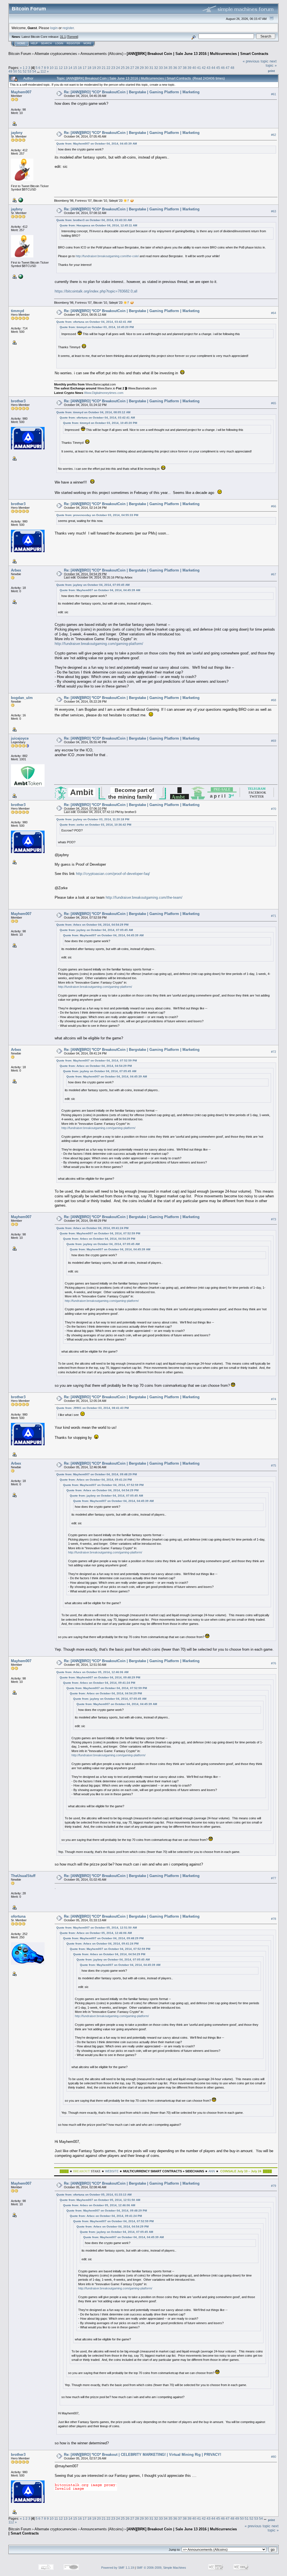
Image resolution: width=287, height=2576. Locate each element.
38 (185, 68)
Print (271, 71)
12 (61, 68)
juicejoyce (20, 738)
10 (52, 68)
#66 (274, 506)
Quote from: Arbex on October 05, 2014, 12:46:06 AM (92, 1672)
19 (94, 68)
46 (223, 68)
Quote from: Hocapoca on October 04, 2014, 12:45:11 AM (98, 225)
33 (161, 68)
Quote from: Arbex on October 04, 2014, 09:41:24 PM (92, 1228)
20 (99, 68)
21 (104, 68)
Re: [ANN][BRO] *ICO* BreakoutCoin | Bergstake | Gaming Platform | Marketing (132, 92)
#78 (274, 1919)
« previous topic (256, 61)
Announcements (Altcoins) (102, 54)
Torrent (72, 37)
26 (128, 68)
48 (232, 68)
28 (137, 68)
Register (73, 43)
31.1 (63, 37)
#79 (274, 2186)
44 (213, 68)
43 (209, 68)
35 (170, 68)
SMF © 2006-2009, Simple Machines (161, 2568)
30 (147, 68)
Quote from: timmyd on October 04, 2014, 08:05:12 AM (93, 412)
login (54, 28)
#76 (274, 1663)
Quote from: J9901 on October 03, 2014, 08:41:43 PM (92, 1408)
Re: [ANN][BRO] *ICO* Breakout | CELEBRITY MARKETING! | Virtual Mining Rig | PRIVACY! (143, 2455)
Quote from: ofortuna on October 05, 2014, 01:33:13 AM (94, 2195)
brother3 (18, 401)
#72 (274, 1052)
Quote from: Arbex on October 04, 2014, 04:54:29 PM (92, 925)
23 (113, 68)
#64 (274, 313)
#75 (274, 1465)
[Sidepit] (20, 200)
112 (43, 71)
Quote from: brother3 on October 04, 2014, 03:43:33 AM (94, 220)
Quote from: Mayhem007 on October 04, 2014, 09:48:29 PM (97, 1474)
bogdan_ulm (22, 698)
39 (189, 68)
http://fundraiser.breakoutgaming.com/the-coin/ (107, 256)
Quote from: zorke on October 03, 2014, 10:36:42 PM (95, 825)
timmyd (18, 311)
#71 (274, 916)
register (68, 28)
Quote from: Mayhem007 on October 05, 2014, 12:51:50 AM (97, 1928)
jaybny (17, 133)
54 (34, 71)
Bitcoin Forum (20, 54)
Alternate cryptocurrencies (56, 54)
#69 (274, 741)
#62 (274, 135)
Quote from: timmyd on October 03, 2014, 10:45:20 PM (97, 327)
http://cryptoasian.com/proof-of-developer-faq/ (113, 874)
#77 (274, 1878)
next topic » (271, 63)
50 (15, 71)
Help (34, 43)
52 (25, 71)
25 (123, 68)
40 (194, 68)
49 (10, 71)
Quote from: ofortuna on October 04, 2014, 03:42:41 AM (94, 322)
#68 (274, 700)
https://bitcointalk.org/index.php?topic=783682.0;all (96, 291)
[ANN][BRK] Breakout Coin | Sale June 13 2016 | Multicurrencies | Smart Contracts (197, 54)
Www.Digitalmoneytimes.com (104, 393)
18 (89, 68)
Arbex (16, 570)
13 (66, 68)
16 (80, 68)
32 (156, 68)
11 (56, 68)
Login (59, 43)
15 (75, 68)
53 (29, 71)
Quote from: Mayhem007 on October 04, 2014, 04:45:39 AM (97, 144)
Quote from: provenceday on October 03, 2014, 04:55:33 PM (97, 515)
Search (46, 43)
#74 (274, 1399)
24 (118, 68)
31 (151, 68)
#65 (274, 403)
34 (166, 68)
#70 (274, 809)
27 (132, 68)
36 (175, 68)
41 (199, 68)
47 (228, 68)
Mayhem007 (21, 92)
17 (85, 68)
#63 (274, 211)
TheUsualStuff (23, 1876)
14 (70, 68)
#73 (274, 1219)
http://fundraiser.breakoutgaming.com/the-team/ (144, 897)
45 (218, 68)
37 (180, 68)
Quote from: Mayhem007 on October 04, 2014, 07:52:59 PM (97, 1061)
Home (21, 43)
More (87, 43)
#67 (274, 574)
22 (108, 68)
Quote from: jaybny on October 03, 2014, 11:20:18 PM (93, 819)
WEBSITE (112, 2171)
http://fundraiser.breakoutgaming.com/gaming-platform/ (99, 644)
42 (204, 68)
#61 (274, 94)
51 (20, 71)
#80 (274, 2457)
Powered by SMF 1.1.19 (118, 2568)
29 (142, 68)
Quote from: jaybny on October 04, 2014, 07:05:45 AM (93, 585)
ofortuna (18, 1916)
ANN (212, 2171)
